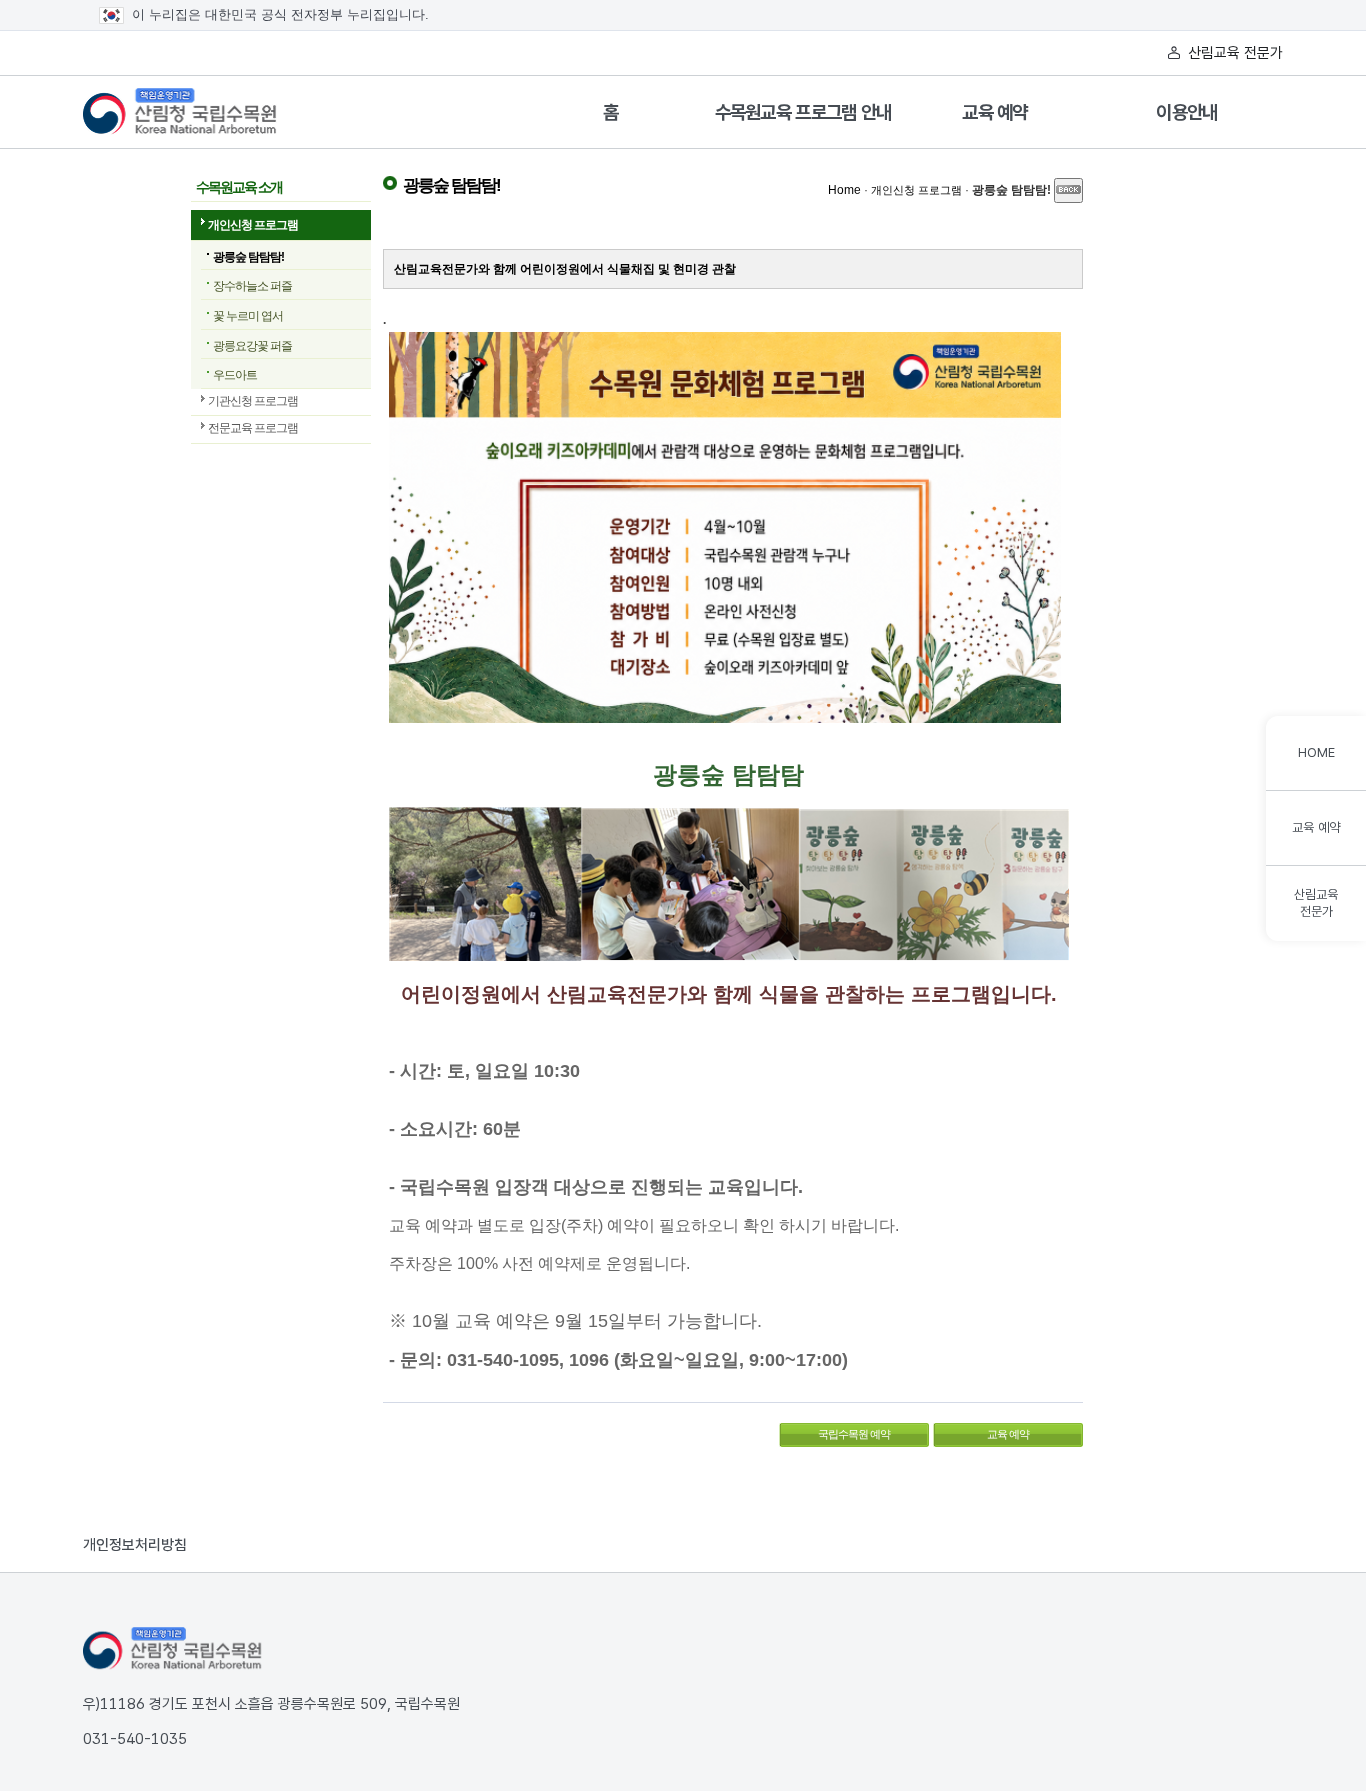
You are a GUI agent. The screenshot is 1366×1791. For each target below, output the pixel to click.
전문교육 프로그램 (253, 428)
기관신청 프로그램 (253, 401)
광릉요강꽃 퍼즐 (252, 346)
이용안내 (1186, 112)
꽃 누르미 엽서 (248, 316)
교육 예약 (995, 112)
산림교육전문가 (1316, 903)
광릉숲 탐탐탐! (248, 257)
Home (844, 190)
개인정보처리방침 (135, 1545)
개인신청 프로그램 (253, 225)
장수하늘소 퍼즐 (252, 286)
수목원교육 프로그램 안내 (803, 112)
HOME (1316, 752)
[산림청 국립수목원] (173, 1649)
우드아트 (235, 375)
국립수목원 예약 (834, 1431)
